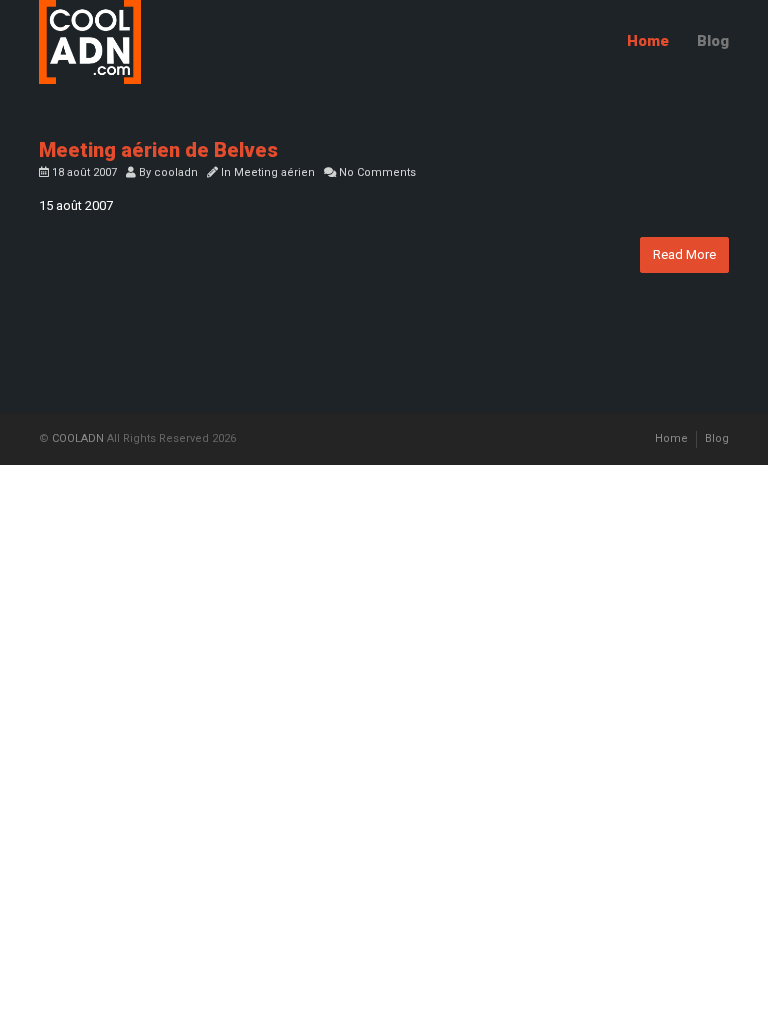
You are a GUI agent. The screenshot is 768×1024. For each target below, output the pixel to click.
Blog (713, 41)
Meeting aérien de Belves (158, 150)
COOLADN (78, 438)
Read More (684, 254)
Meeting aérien (274, 172)
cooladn (176, 172)
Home (648, 41)
